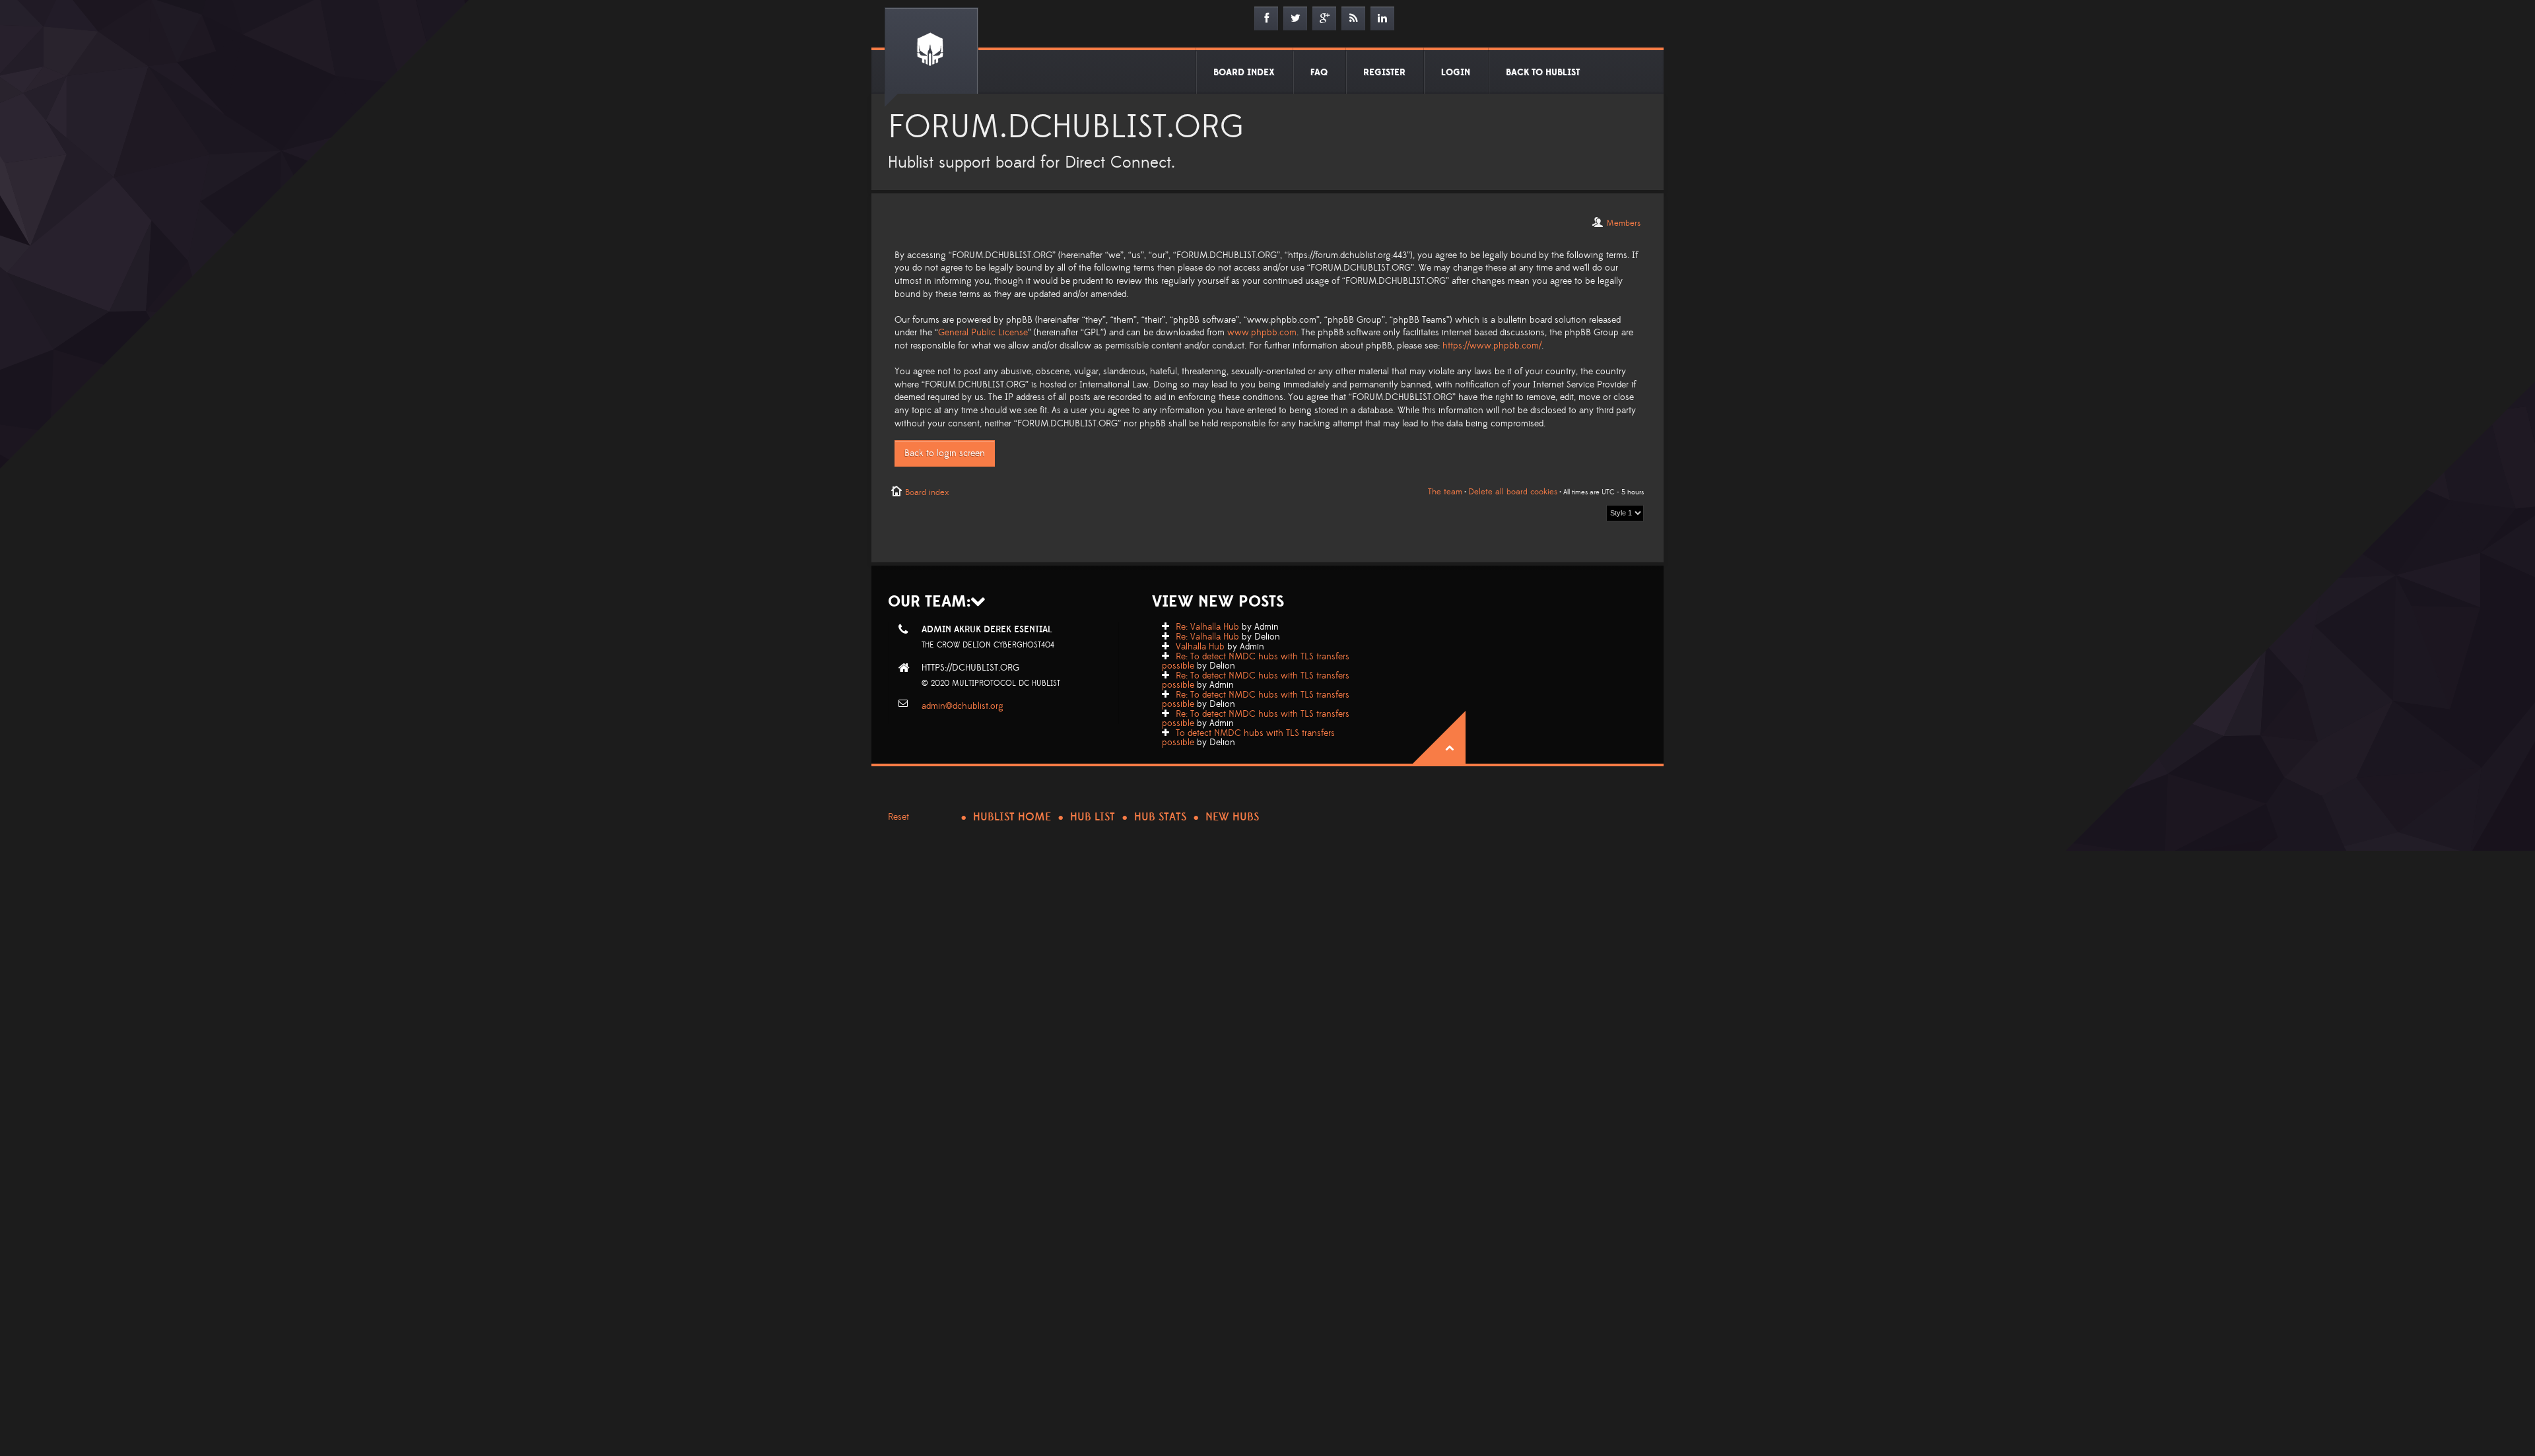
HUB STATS (1160, 817)
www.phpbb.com (1262, 333)
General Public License (983, 333)
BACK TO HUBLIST (1543, 73)
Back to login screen (945, 453)
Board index (927, 492)
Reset (898, 817)
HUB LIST (1093, 817)
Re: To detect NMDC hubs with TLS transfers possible (1256, 661)
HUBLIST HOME (1012, 817)
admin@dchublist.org (963, 706)
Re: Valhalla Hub (1207, 627)
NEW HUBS (1232, 817)
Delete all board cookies (1513, 492)
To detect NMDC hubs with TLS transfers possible (1248, 738)
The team (1445, 492)
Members (1623, 223)
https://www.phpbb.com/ (1492, 346)
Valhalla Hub (1200, 647)
